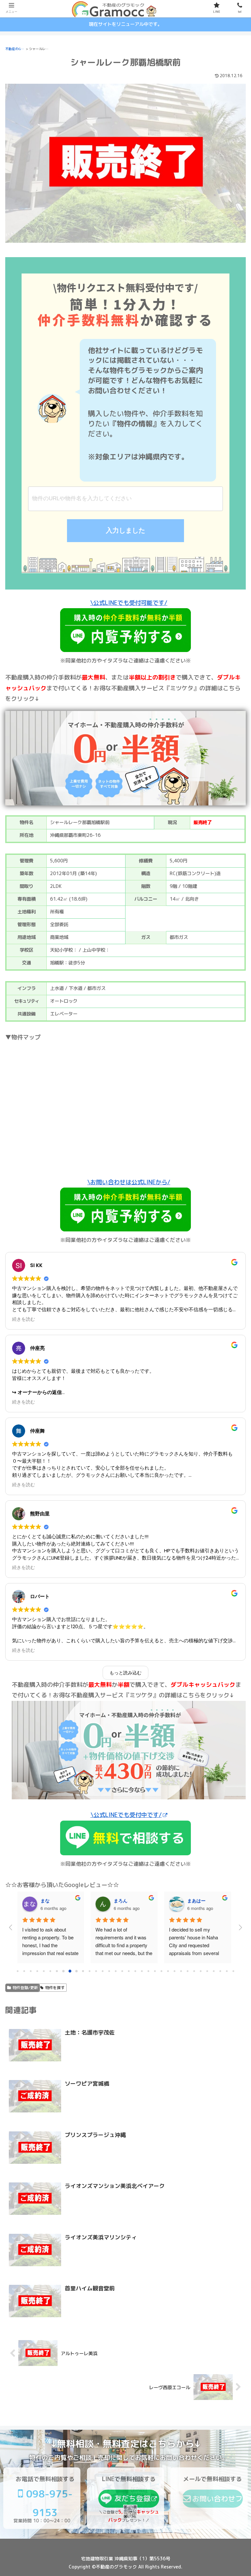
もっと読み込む (125, 1673)
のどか (47, 1900)
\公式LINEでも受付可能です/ (129, 603)
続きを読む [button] (24, 1319)
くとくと (123, 1900)
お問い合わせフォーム (217, 2501)
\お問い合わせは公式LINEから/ (129, 1182)
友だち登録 (132, 2498)
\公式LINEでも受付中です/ (126, 1815)
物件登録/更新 (25, 1988)
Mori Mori (198, 1900)
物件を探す (55, 1988)
